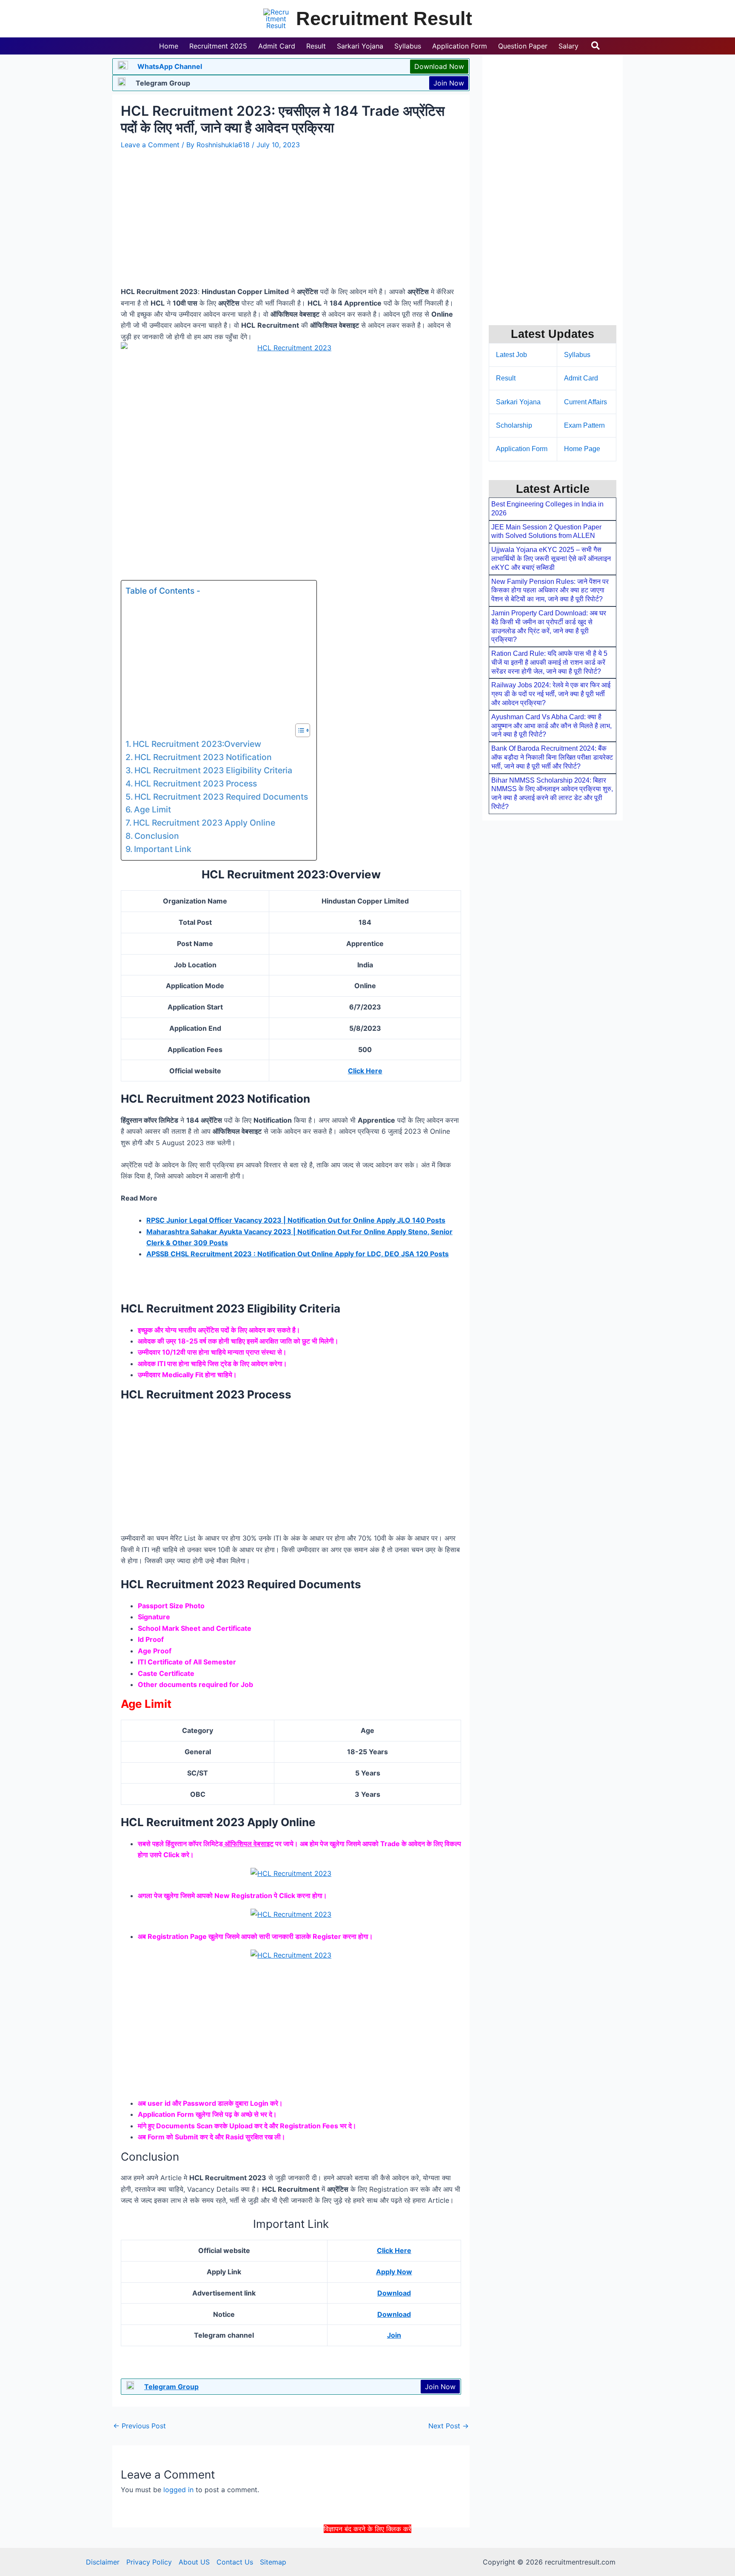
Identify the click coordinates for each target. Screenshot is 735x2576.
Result (506, 378)
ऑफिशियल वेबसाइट (248, 1844)
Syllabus (577, 355)
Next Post (449, 2426)
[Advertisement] (367, 2554)
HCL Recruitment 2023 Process (196, 783)
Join (394, 2335)
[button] (596, 46)
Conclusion (157, 836)
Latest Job (511, 355)
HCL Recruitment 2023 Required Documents (221, 797)
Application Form (522, 449)
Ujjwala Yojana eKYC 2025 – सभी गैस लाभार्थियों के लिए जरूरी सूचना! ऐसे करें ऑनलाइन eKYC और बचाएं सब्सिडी (551, 559)
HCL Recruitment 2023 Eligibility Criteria (213, 770)
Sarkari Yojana (518, 402)
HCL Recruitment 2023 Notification (203, 757)
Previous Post (140, 2426)
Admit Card (581, 378)
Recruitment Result (384, 19)
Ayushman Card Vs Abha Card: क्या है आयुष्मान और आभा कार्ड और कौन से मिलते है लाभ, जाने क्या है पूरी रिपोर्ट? (551, 726)
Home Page (582, 449)
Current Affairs (585, 402)
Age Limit (152, 809)
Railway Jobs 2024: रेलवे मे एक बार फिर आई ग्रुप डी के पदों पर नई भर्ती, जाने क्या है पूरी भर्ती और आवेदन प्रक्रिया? (551, 694)
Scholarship (514, 425)
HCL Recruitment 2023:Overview (197, 744)
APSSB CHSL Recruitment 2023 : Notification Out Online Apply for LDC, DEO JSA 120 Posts (298, 1254)
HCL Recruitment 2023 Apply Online (204, 823)
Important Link (163, 849)
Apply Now (394, 2272)
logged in (178, 2490)
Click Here (365, 1071)
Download (394, 2293)
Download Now (439, 66)
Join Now (449, 83)
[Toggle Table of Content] (298, 730)
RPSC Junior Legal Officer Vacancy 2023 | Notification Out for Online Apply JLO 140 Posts (296, 1220)
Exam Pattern (584, 425)
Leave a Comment (150, 145)
